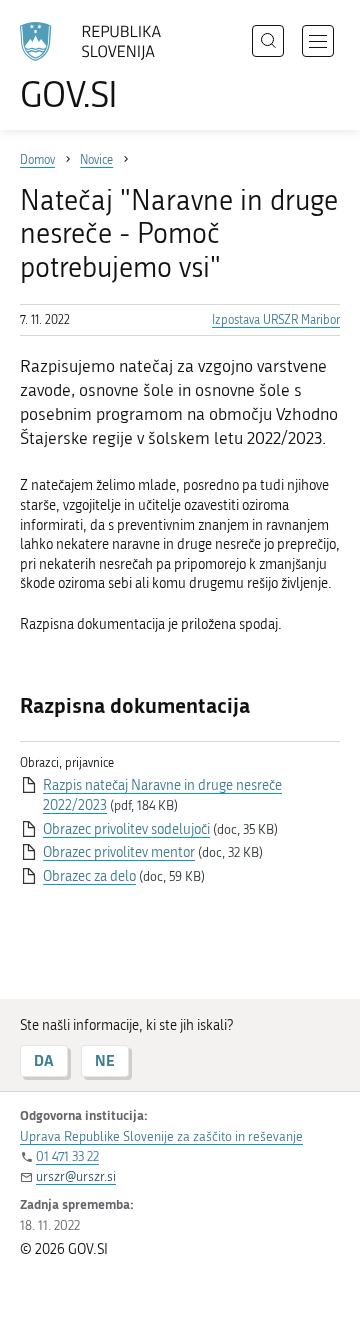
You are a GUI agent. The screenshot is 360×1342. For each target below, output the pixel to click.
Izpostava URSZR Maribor (276, 320)
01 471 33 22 (67, 1156)
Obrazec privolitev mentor (119, 852)
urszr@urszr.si (76, 1176)
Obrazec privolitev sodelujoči (126, 829)
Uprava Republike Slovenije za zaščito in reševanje (161, 1136)
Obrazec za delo (89, 876)
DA (44, 1060)
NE (105, 1060)
